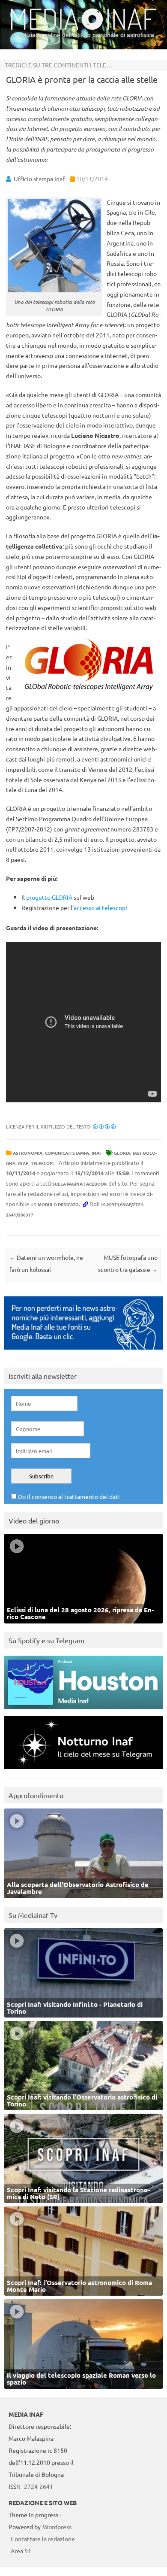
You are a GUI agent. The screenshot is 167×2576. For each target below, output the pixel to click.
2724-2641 (39, 2486)
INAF (97, 1153)
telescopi (42, 1163)
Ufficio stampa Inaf (39, 179)
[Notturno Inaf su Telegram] (83, 1771)
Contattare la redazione (43, 2539)
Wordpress (57, 2527)
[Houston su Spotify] (83, 1711)
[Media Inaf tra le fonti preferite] (83, 1352)
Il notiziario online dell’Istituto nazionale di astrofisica (84, 35)
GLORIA (122, 1153)
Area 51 (21, 2551)
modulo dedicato (58, 1204)
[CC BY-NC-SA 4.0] (104, 1126)
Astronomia (28, 1153)
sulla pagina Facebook (80, 1184)
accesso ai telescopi (100, 907)
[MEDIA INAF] (83, 28)
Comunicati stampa (67, 1153)
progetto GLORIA (49, 897)
